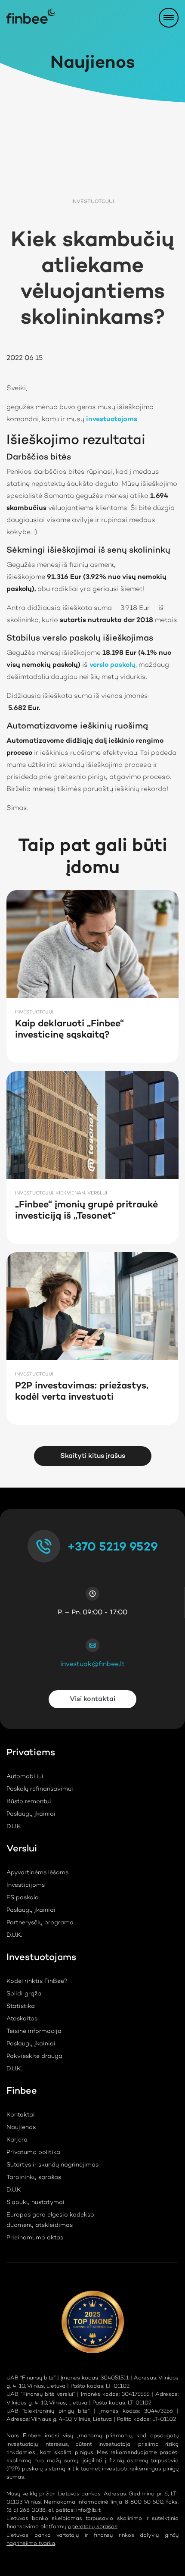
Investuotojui (93, 202)
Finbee (22, 2093)
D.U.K (14, 2190)
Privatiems (31, 1754)
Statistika (21, 2007)
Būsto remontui (29, 1802)
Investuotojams (41, 1959)
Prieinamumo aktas (35, 2238)
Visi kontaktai (92, 1699)
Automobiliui (25, 1777)
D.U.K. (14, 1827)
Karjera (17, 2140)
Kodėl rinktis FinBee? (37, 1982)
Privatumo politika (33, 2153)
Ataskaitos (22, 2019)
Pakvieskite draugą (34, 2057)
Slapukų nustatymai (35, 2203)
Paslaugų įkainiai (31, 1814)
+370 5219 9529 (113, 1547)
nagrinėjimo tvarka (31, 2543)
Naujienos (21, 2128)
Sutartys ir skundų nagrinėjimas (52, 2165)
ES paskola (23, 1898)
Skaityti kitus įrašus (93, 1456)
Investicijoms (26, 1885)
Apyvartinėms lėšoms (37, 1873)
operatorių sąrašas (93, 2527)
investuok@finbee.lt (92, 1664)
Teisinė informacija (34, 2032)
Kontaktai (21, 2115)
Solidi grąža (24, 1994)
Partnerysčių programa (40, 1923)
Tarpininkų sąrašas (34, 2178)
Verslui (22, 1850)
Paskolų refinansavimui (40, 1789)
